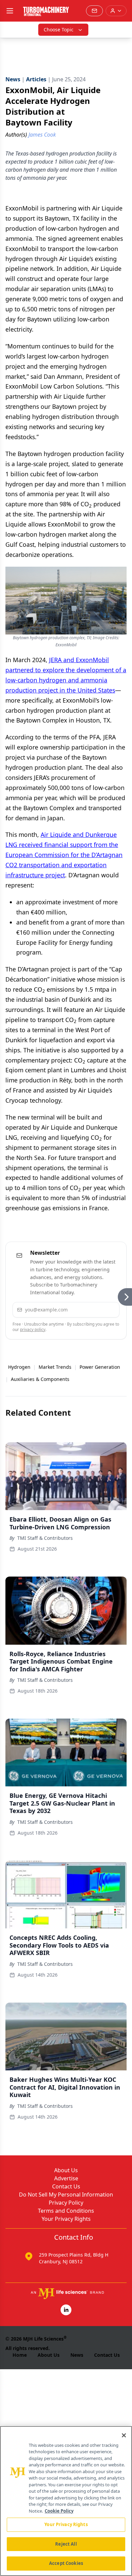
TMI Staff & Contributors (45, 1538)
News (77, 2355)
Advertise (66, 2178)
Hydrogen (19, 1367)
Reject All (66, 2544)
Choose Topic (59, 30)
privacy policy (33, 1329)
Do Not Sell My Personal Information (66, 2195)
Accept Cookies (66, 2563)
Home (20, 2355)
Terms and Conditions (66, 2211)
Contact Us (66, 2186)
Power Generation (100, 1367)
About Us (66, 2170)
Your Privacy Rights (66, 2219)
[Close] (124, 2435)
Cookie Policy (59, 2511)
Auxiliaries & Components (40, 1379)
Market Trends (55, 1367)
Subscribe (95, 1310)
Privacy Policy (66, 2203)
